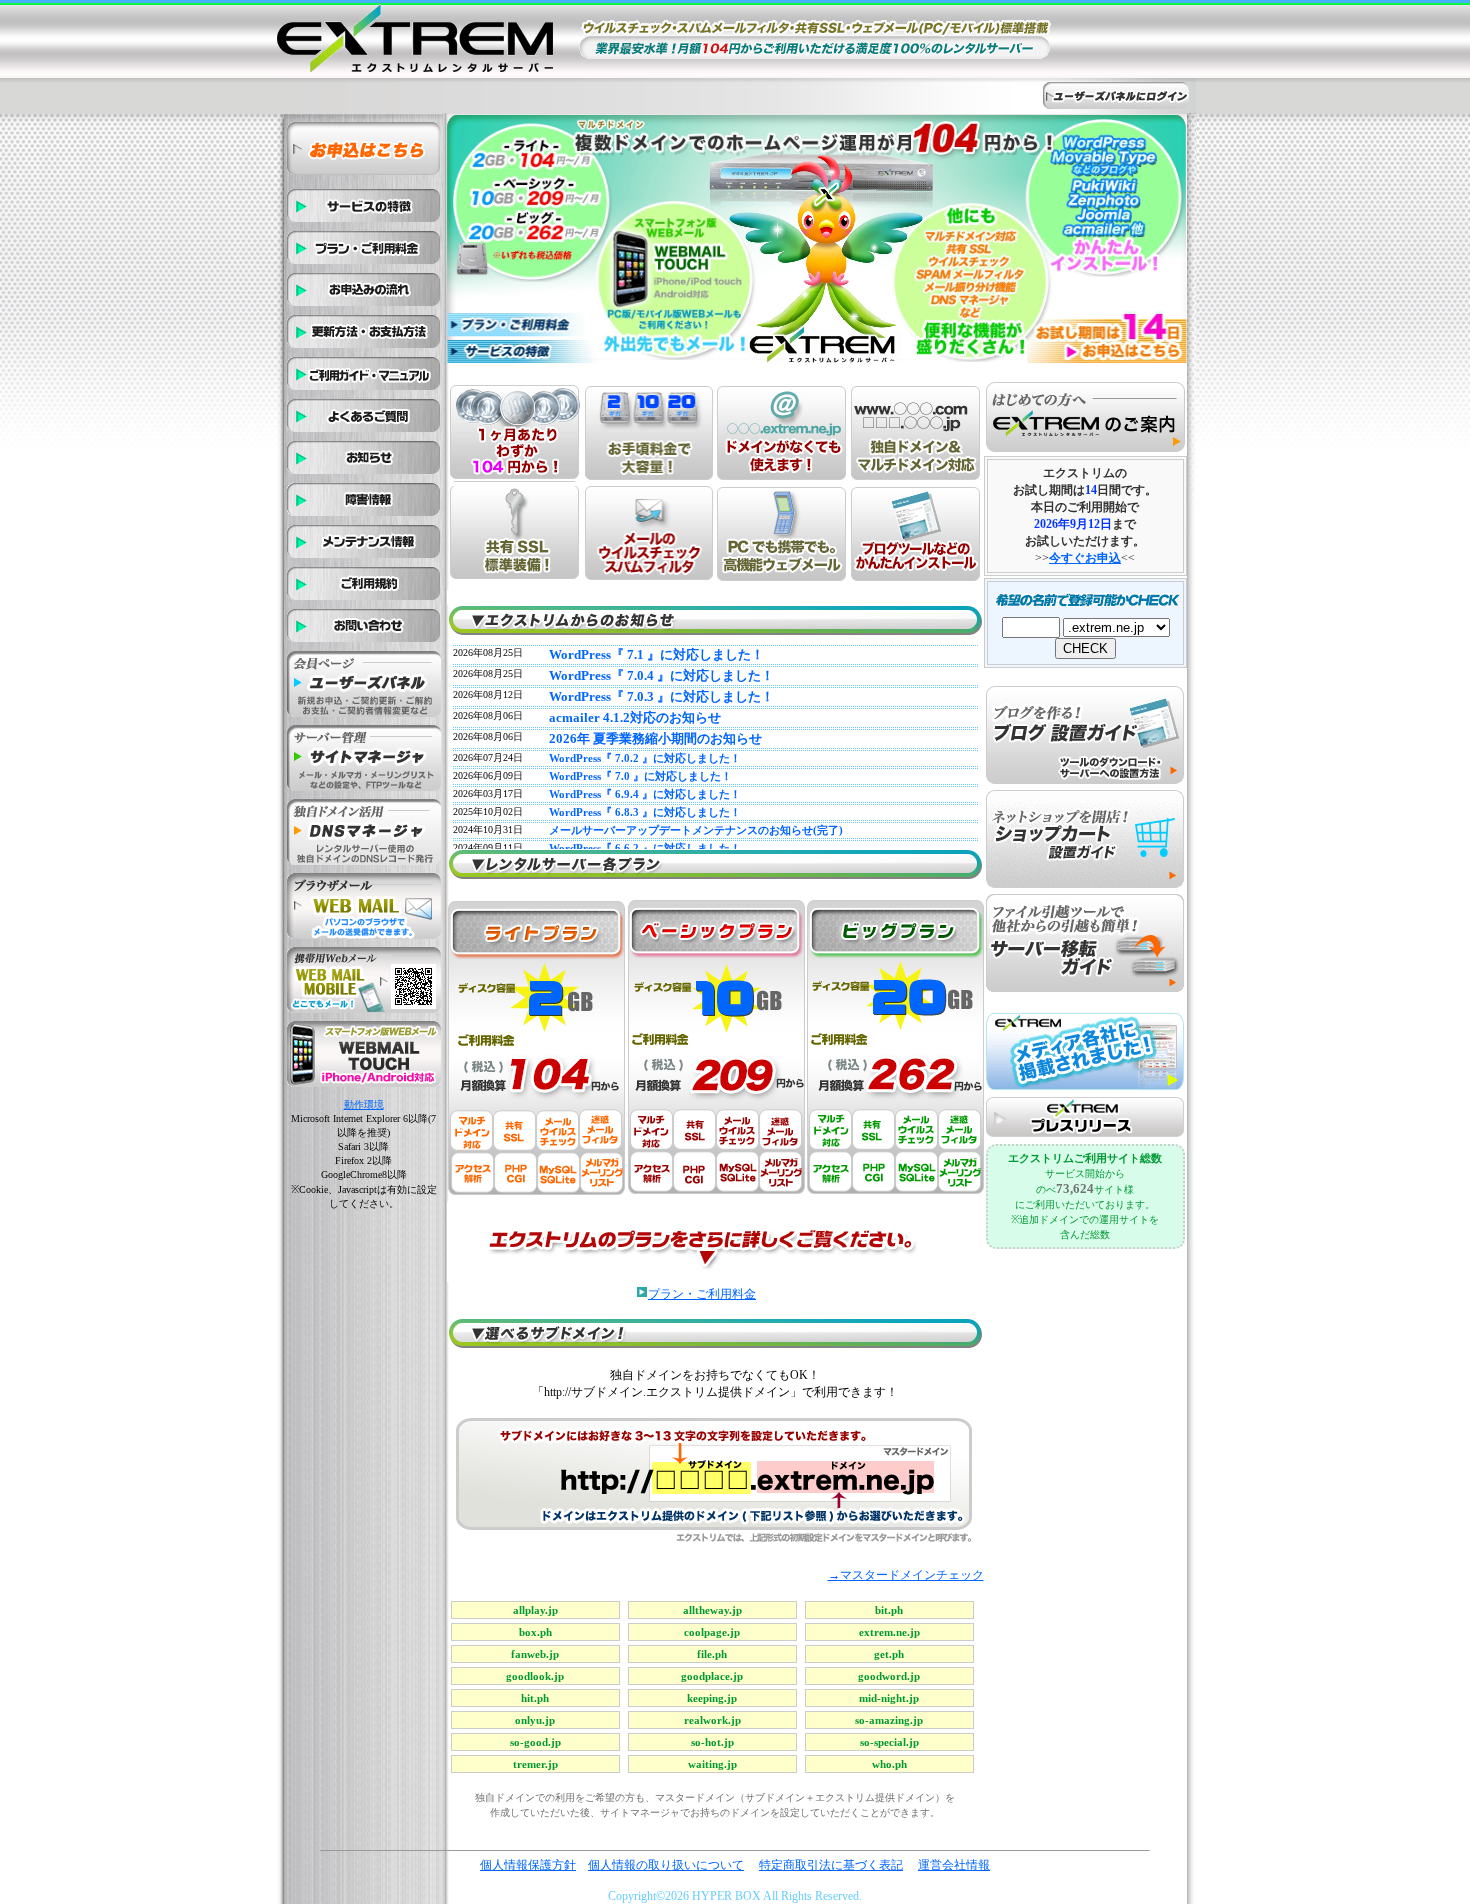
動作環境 (364, 1104)
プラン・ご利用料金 (702, 1294)
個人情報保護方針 (528, 1865)
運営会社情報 (954, 1865)
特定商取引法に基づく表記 (831, 1865)
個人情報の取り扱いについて (666, 1865)
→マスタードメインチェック (906, 1575)
